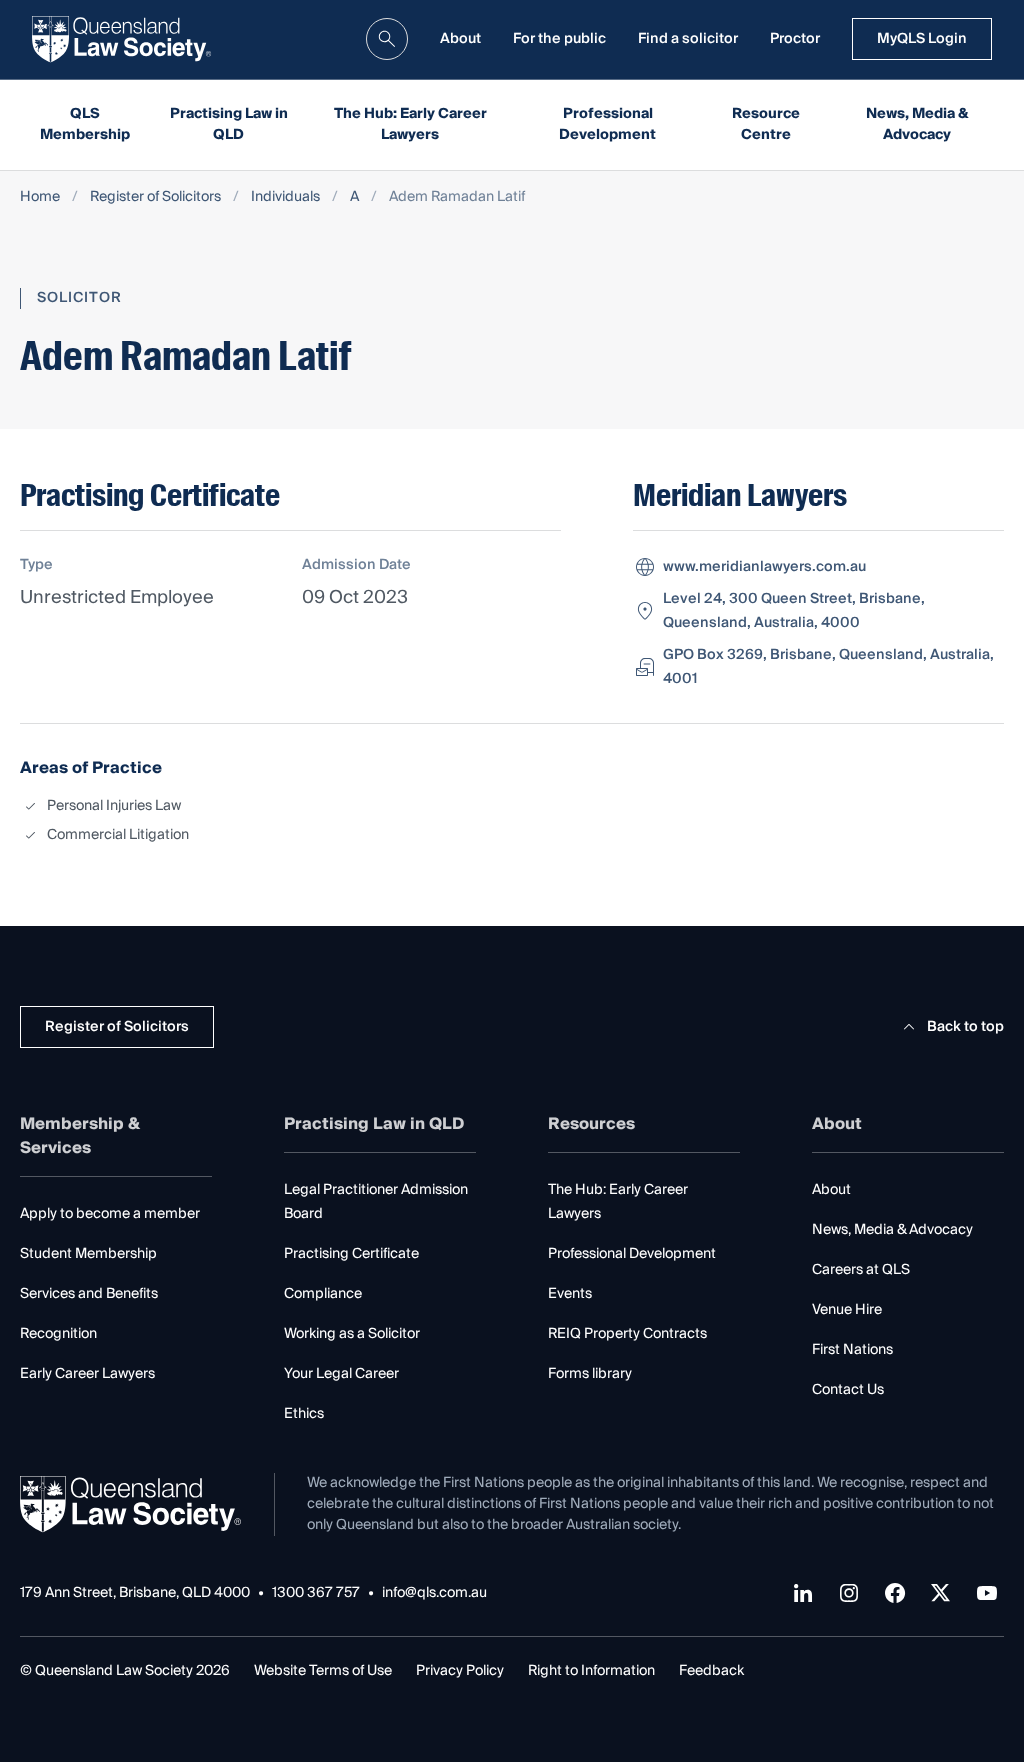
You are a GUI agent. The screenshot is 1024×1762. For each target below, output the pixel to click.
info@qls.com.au (434, 1593)
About (460, 39)
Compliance (323, 1294)
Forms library (590, 1374)
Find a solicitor (688, 39)
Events (570, 1294)
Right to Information (591, 1671)
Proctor (795, 39)
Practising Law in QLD (229, 124)
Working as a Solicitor (352, 1334)
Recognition (58, 1334)
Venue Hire (847, 1310)
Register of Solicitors (155, 197)
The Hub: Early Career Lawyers (410, 124)
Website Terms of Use (323, 1671)
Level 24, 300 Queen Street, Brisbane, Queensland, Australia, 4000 (794, 611)
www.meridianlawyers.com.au (764, 567)
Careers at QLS (861, 1270)
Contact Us (848, 1390)
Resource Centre (766, 124)
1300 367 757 (316, 1593)
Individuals (285, 197)
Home (40, 197)
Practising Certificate (351, 1254)
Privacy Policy (460, 1671)
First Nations (852, 1350)
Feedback (711, 1671)
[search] (387, 39)
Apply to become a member (110, 1214)
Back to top (965, 1027)
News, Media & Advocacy (917, 124)
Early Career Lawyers (87, 1374)
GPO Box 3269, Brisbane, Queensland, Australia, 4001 (828, 667)
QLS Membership (85, 124)
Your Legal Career (341, 1374)
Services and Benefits (89, 1294)
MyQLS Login (922, 39)
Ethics (304, 1414)
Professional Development (607, 124)
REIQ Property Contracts (627, 1334)
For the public (559, 39)
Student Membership (88, 1254)
